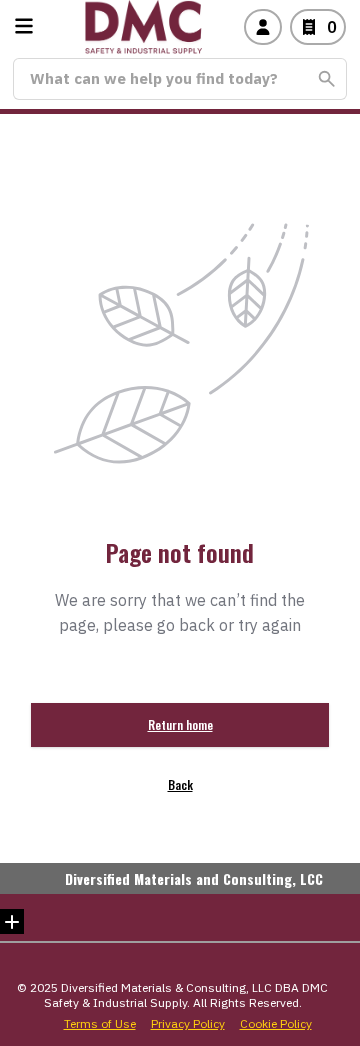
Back (180, 784)
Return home (180, 724)
